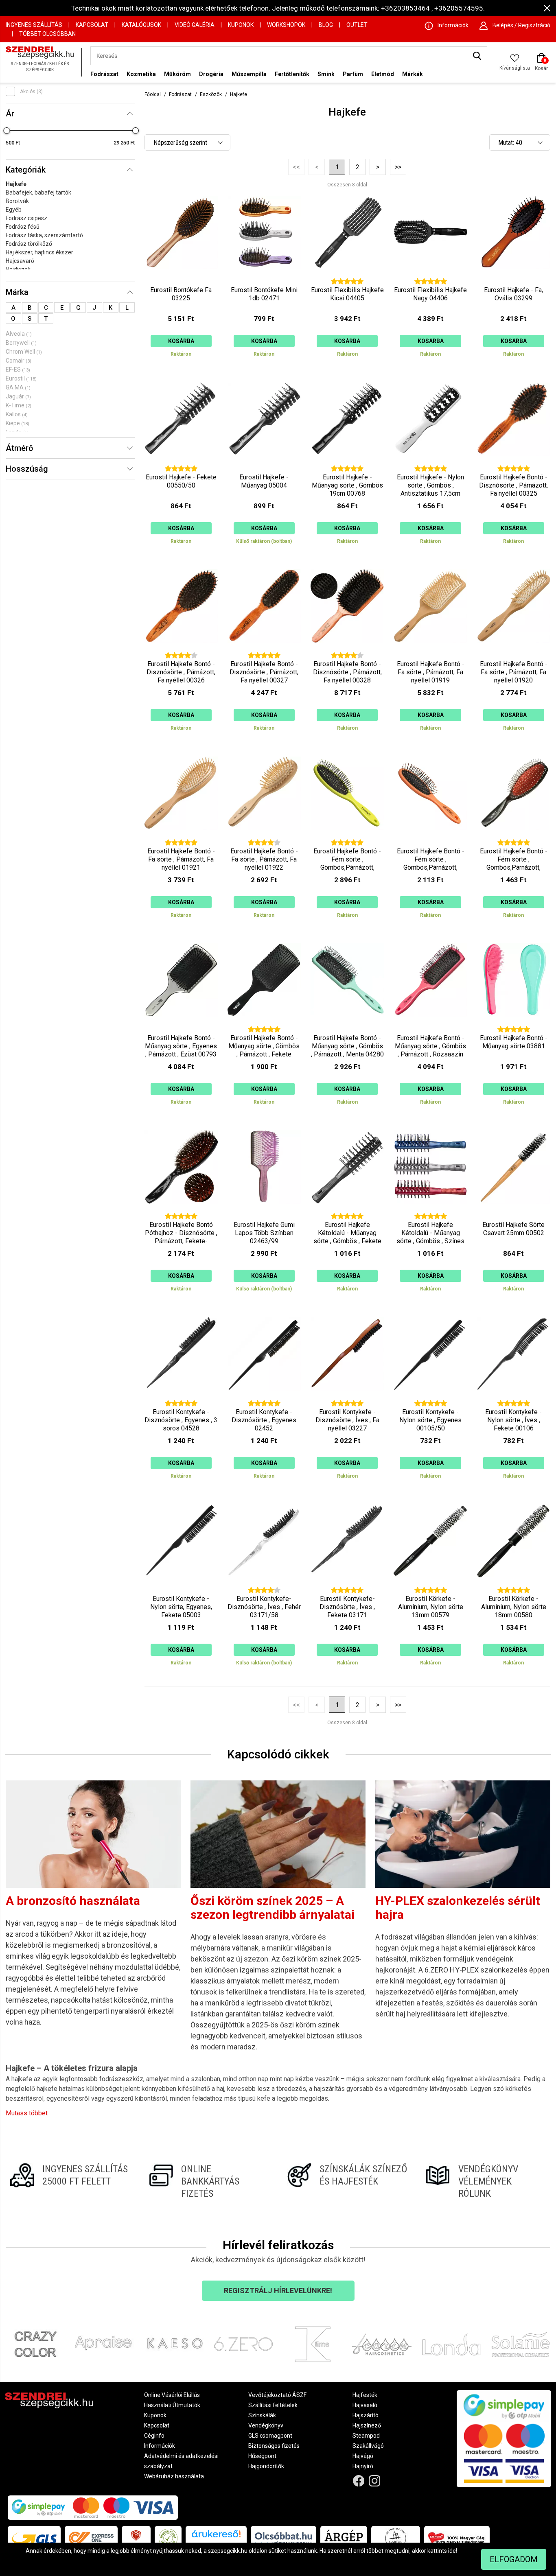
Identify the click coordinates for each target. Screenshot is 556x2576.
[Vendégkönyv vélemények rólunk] (486, 2181)
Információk (160, 2446)
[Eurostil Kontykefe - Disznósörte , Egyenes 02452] (264, 1401)
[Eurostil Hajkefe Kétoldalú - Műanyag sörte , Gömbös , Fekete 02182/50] (347, 1214)
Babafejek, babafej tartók (38, 192)
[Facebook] (359, 2481)
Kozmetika (141, 74)
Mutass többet (27, 2113)
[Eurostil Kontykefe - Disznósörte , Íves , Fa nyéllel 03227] (347, 1401)
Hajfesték (365, 2395)
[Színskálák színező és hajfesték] (347, 2181)
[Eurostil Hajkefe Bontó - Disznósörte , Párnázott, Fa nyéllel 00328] (347, 653)
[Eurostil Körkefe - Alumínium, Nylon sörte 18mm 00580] (514, 1588)
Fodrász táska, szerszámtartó (44, 235)
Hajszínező (367, 2425)
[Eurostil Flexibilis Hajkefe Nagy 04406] (430, 279)
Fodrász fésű (23, 227)
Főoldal (153, 94)
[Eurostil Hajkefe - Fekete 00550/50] (181, 466)
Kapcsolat (92, 25)
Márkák (413, 74)
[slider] (7, 131)
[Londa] (451, 2344)
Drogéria (211, 74)
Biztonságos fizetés (274, 2446)
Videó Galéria (195, 25)
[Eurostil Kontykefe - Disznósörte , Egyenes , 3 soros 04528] (181, 1401)
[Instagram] (374, 2481)
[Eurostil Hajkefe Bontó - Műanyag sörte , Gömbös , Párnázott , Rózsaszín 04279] (430, 1027)
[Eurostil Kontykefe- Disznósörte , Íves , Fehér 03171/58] (264, 1588)
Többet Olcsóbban (47, 34)
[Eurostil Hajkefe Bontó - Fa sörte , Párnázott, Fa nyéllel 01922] (264, 840)
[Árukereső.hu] (216, 2537)
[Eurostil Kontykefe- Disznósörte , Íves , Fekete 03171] (347, 1588)
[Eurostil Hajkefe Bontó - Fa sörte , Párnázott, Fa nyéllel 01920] (514, 653)
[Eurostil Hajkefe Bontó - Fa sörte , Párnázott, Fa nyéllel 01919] (430, 653)
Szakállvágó (368, 2446)
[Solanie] (521, 2344)
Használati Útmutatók (172, 2405)
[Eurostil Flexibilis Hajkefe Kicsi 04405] (347, 279)
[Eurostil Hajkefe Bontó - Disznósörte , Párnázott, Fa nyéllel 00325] (514, 466)
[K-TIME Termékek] (313, 2344)
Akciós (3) (31, 92)
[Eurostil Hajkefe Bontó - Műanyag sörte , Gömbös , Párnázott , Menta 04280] (347, 1027)
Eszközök (211, 94)
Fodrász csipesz (26, 218)
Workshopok (286, 25)
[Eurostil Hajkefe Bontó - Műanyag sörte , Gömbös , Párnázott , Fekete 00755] (264, 1027)
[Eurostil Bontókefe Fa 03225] (181, 279)
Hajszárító (366, 2415)
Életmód (383, 74)
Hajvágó (363, 2456)
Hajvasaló (365, 2405)
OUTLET (357, 25)
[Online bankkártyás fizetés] (209, 2181)
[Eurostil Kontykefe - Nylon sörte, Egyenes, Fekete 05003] (181, 1588)
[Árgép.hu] (344, 2538)
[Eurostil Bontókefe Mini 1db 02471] (264, 279)
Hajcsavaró (20, 261)
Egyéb (14, 210)
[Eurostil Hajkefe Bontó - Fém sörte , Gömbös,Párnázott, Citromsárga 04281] (347, 840)
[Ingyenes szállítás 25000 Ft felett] (70, 2181)
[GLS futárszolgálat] (34, 2538)
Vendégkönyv (266, 2425)
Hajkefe (16, 184)
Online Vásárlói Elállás (172, 2395)
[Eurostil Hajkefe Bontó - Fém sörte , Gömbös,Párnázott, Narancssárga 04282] (430, 840)
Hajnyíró (363, 2466)
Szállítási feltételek (273, 2405)
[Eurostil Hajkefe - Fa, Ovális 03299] (514, 279)
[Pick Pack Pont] (136, 2538)
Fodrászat (104, 74)
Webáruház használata (174, 2476)
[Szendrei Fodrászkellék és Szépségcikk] (42, 62)
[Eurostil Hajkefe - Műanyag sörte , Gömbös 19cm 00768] (347, 466)
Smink (326, 74)
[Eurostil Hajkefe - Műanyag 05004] (264, 466)
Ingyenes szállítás (34, 25)
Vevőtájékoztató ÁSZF (277, 2395)
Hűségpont (262, 2456)
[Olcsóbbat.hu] (283, 2538)
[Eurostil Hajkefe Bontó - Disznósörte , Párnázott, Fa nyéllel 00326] (181, 653)
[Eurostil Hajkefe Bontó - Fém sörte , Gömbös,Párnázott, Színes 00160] (514, 840)
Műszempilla (249, 74)
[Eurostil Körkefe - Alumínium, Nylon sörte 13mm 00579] (430, 1588)
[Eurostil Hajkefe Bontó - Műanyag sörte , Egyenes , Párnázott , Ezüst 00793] (181, 1027)
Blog (326, 25)
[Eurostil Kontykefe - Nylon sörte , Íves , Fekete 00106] (514, 1401)
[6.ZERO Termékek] (243, 2344)
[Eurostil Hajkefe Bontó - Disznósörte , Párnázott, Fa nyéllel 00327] (264, 653)
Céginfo (154, 2436)
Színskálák (262, 2415)
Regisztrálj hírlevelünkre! (278, 2291)
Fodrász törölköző (29, 244)
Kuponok (241, 25)
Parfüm (353, 74)
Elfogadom (514, 2559)
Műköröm (177, 74)
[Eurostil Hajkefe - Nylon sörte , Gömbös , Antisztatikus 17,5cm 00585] (430, 466)
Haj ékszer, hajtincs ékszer (39, 252)
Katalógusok (141, 25)
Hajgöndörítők (266, 2466)
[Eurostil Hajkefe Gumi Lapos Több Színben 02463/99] (264, 1214)
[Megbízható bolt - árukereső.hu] (168, 2538)
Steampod (366, 2436)
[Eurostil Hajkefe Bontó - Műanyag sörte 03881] (514, 1027)
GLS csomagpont (270, 2436)
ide (452, 2551)
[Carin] (382, 2344)
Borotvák (17, 201)
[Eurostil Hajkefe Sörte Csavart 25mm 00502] (514, 1214)
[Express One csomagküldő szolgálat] (91, 2538)
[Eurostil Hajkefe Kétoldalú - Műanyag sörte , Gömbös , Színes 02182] (430, 1214)
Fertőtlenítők (292, 74)
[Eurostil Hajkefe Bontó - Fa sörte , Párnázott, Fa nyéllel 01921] (181, 840)
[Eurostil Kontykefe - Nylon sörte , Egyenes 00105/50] (430, 1401)
